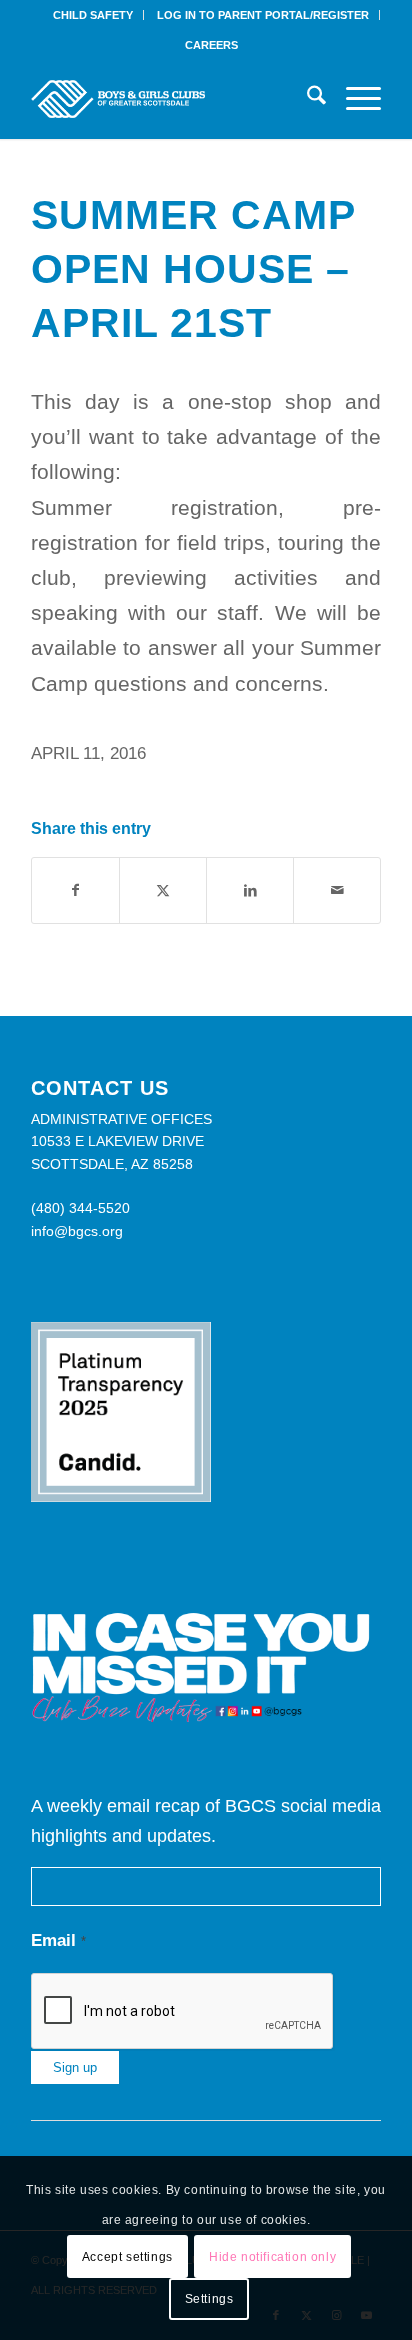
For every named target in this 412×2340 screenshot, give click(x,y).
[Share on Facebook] (75, 890)
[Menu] (353, 99)
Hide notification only (272, 2257)
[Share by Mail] (337, 890)
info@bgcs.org (77, 1231)
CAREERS (211, 45)
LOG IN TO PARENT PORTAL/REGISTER (263, 15)
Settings (209, 2299)
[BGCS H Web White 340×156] (171, 99)
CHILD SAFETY (93, 15)
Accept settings (127, 2257)
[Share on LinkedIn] (250, 890)
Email (58, 1940)
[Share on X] (163, 890)
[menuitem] (93, 15)
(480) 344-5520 (80, 1208)
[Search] (306, 99)
